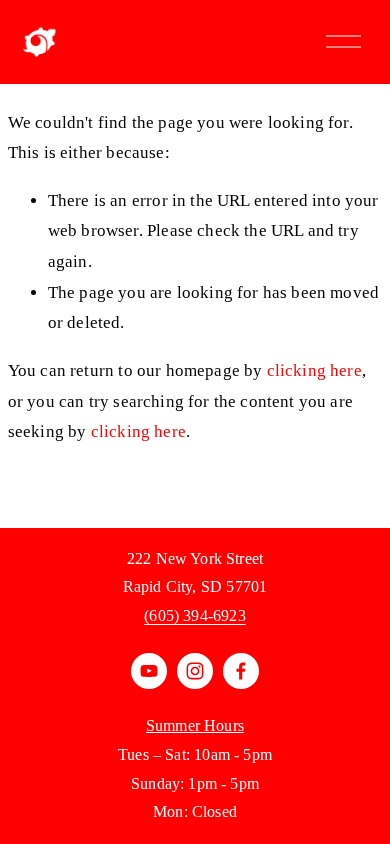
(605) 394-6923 (194, 615)
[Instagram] (195, 671)
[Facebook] (241, 671)
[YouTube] (149, 671)
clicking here (314, 370)
